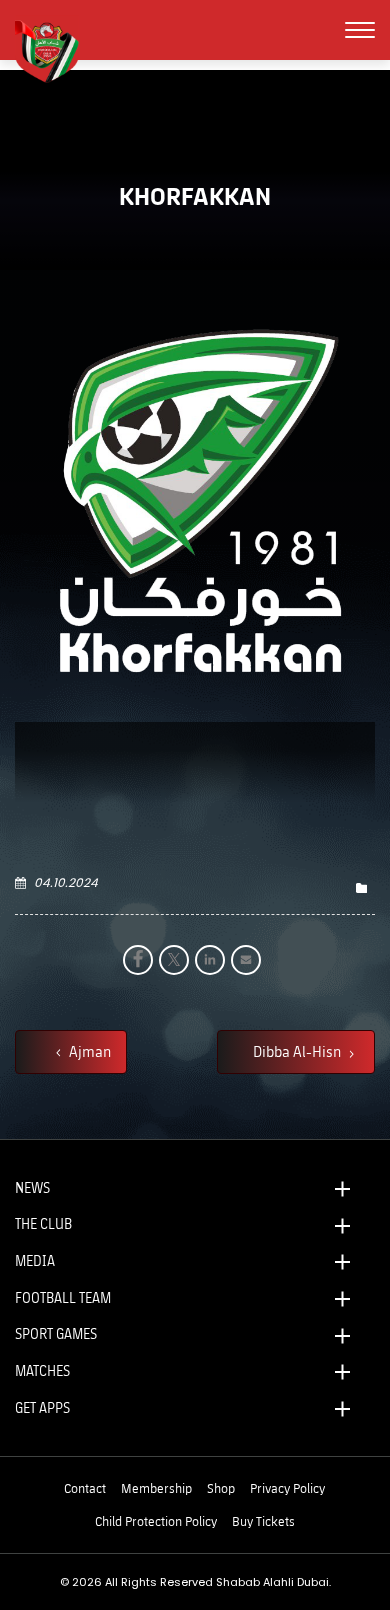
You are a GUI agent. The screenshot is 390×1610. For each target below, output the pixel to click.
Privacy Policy (287, 1488)
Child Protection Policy (156, 1521)
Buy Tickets (263, 1521)
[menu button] (360, 30)
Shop (221, 1488)
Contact (85, 1488)
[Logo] (55, 49)
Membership (156, 1488)
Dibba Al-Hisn (298, 1051)
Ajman (88, 1051)
